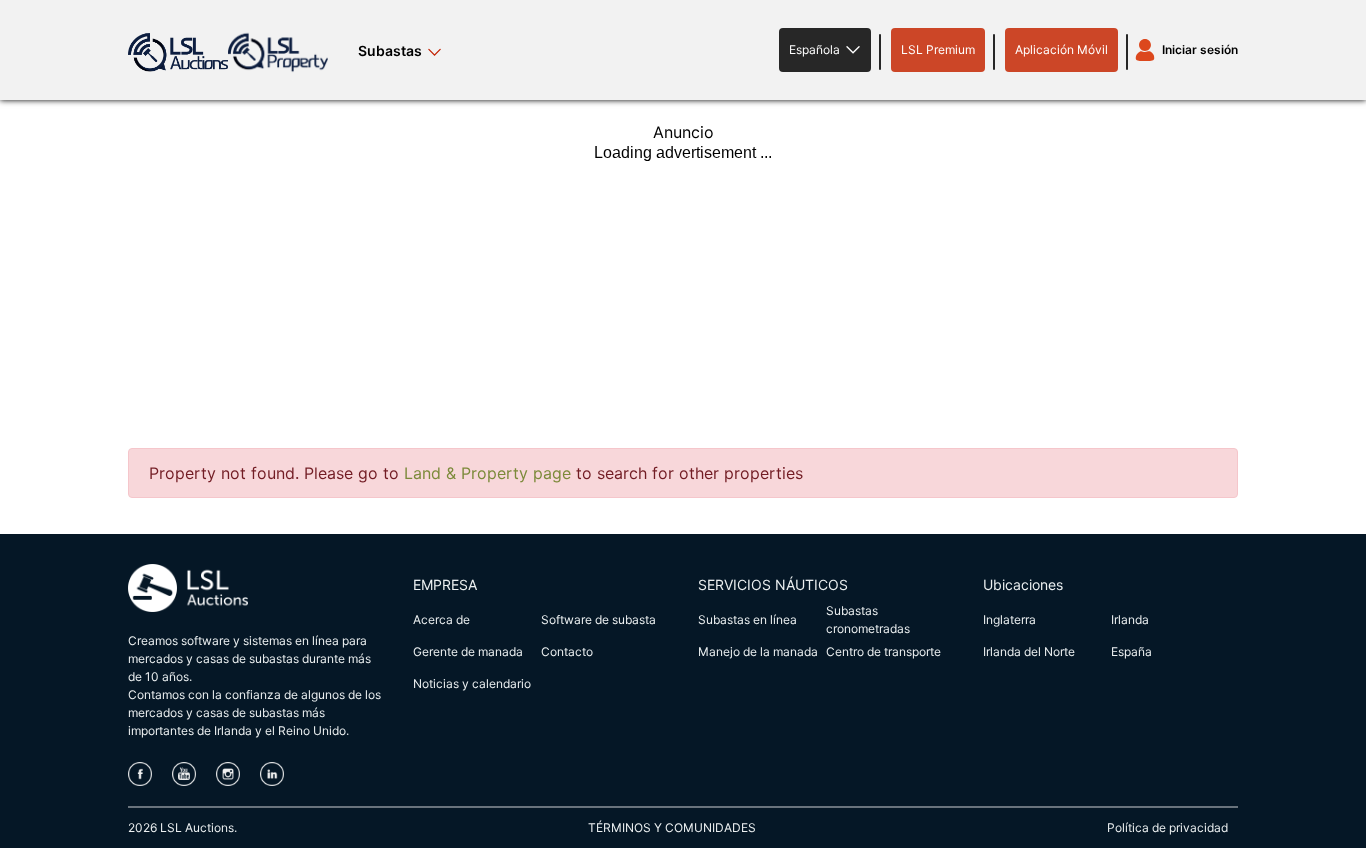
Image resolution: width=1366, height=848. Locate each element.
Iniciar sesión (1200, 49)
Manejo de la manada (758, 651)
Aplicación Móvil (1061, 49)
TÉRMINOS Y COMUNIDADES (672, 827)
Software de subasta (598, 619)
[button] (825, 50)
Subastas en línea (747, 619)
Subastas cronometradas (868, 619)
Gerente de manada (468, 651)
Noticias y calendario (472, 683)
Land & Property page (487, 473)
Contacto (567, 651)
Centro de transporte (883, 651)
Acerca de (441, 619)
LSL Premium (938, 49)
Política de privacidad (1167, 827)
